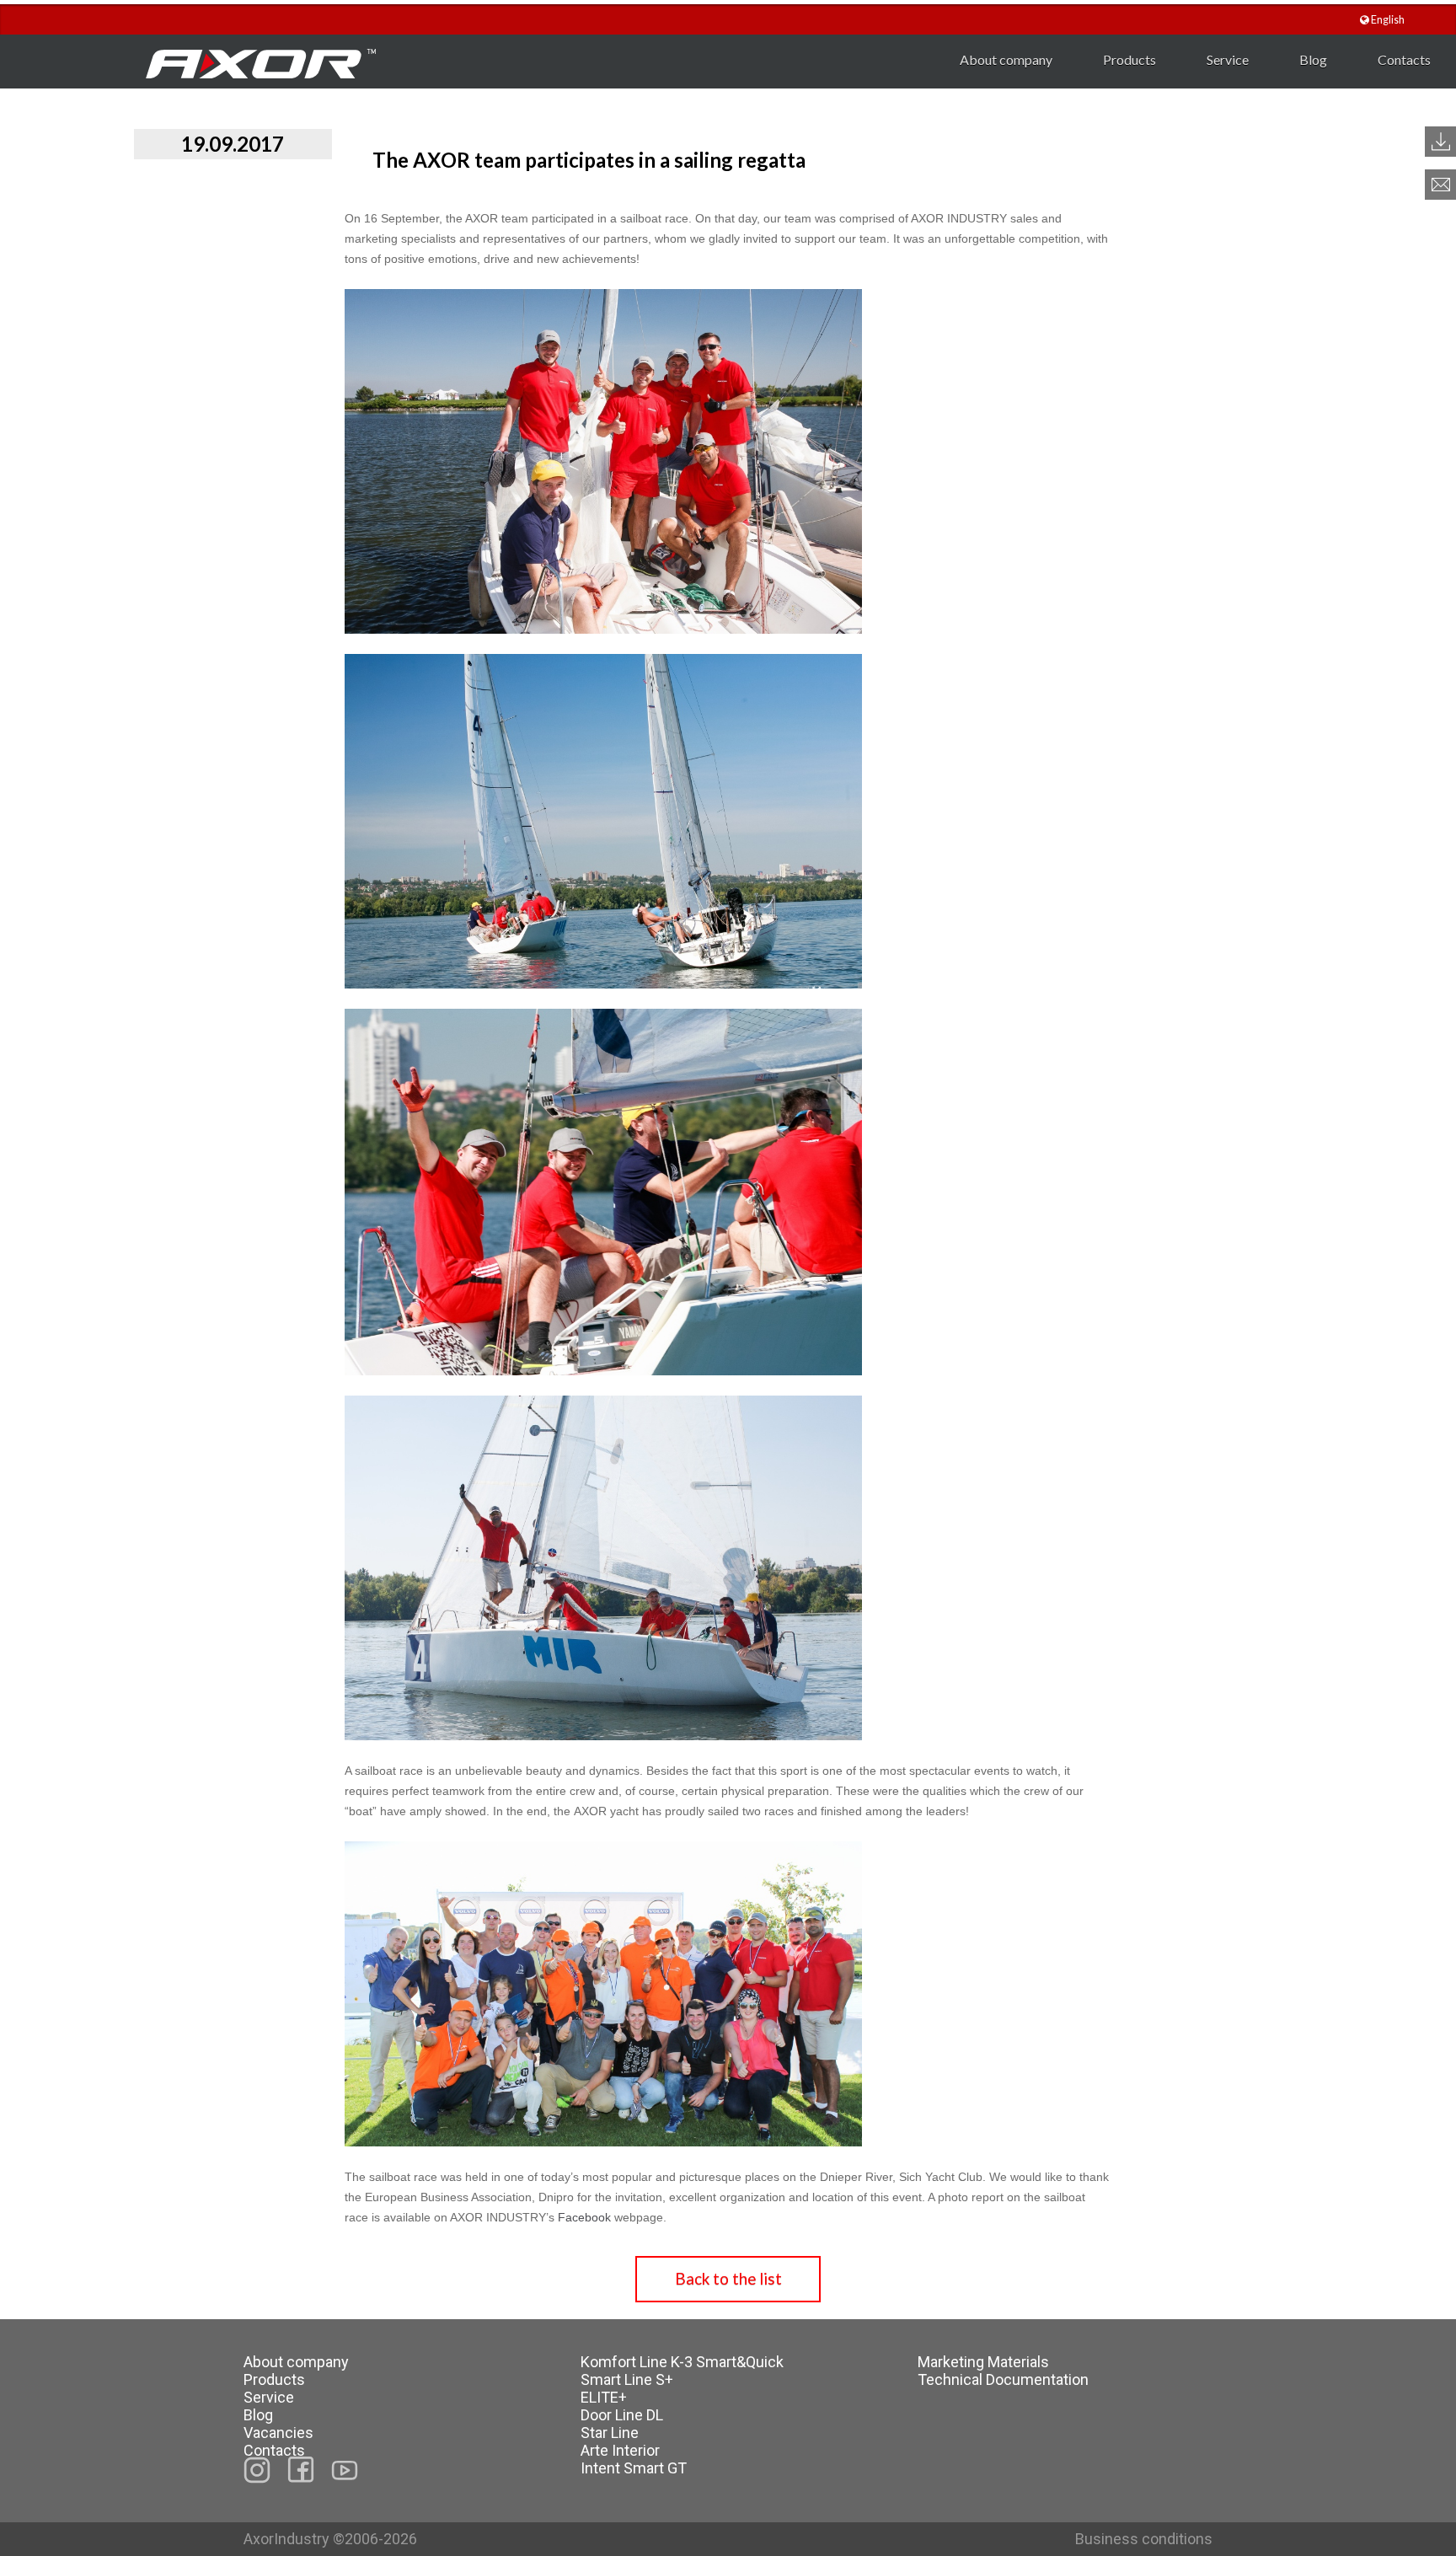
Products (1129, 59)
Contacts (1404, 59)
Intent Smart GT (634, 2468)
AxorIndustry (288, 2539)
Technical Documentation (1003, 2379)
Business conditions (1144, 2539)
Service (1228, 59)
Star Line (610, 2433)
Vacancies (278, 2433)
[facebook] (301, 2470)
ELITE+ (604, 2397)
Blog (1313, 59)
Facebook (584, 2217)
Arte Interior (620, 2450)
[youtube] (345, 2470)
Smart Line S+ (627, 2379)
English (1387, 20)
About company (1006, 59)
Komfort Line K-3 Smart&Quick (682, 2362)
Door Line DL (622, 2415)
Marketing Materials (983, 2362)
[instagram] (257, 2470)
